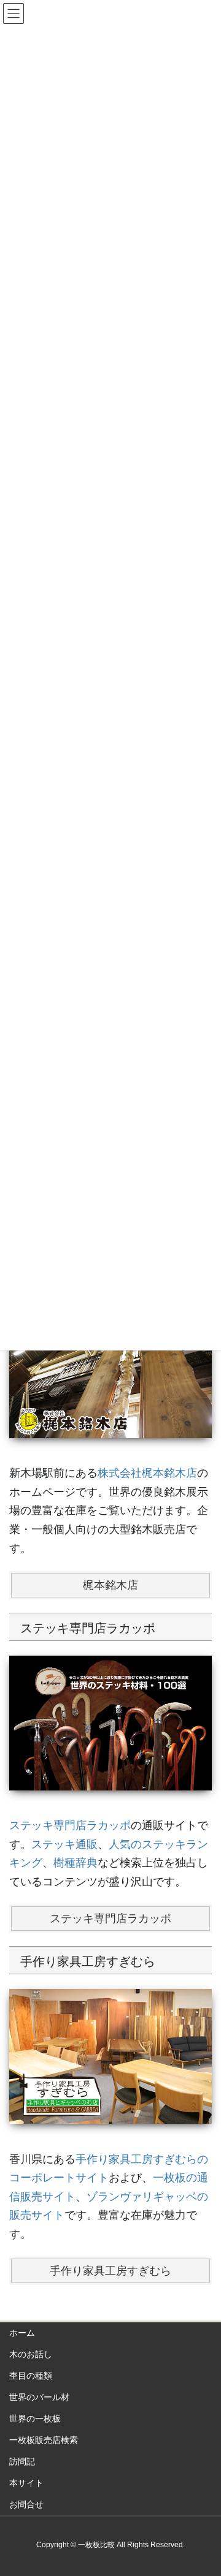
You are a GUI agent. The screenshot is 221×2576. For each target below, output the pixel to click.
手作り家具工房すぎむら (110, 2271)
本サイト (26, 2483)
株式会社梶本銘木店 (147, 1473)
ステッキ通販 (64, 1844)
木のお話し (31, 2354)
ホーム (22, 2333)
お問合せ (26, 2504)
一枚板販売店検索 (44, 2440)
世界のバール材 (39, 2397)
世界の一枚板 (35, 2419)
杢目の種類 (31, 2376)
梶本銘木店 (110, 1585)
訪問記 (22, 2461)
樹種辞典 (76, 1863)
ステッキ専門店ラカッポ (70, 1825)
